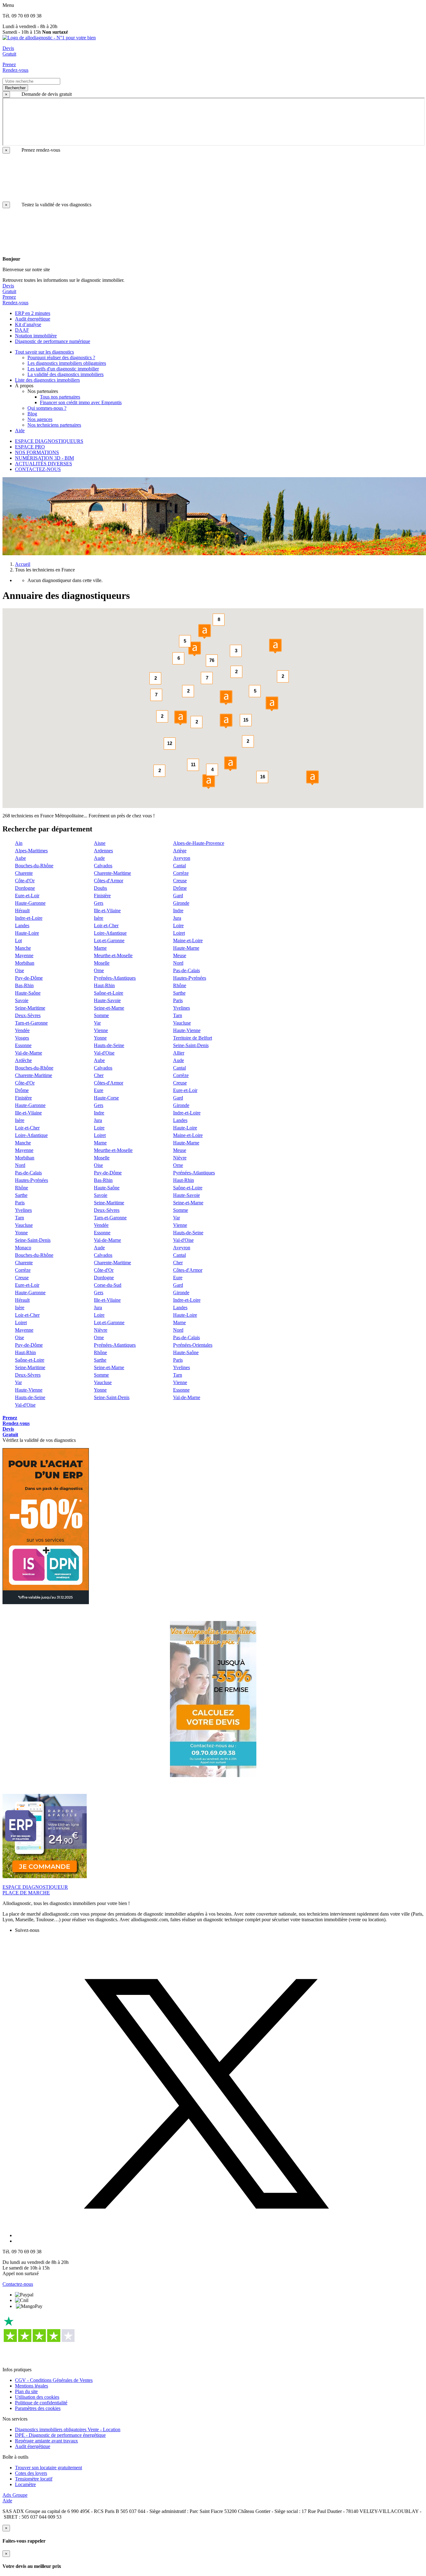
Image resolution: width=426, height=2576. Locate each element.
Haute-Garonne (30, 903)
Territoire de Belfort (193, 1038)
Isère (99, 918)
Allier (179, 1053)
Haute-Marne (186, 948)
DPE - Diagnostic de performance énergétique (60, 2435)
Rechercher (15, 88)
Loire (178, 926)
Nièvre (180, 1158)
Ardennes (103, 851)
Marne (100, 948)
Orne (99, 970)
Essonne (23, 1045)
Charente (24, 873)
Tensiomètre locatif (34, 2479)
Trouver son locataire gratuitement (48, 2468)
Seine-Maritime (30, 1008)
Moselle (102, 963)
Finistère (102, 896)
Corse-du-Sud (108, 1285)
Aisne (100, 843)
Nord (178, 963)
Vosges (22, 1038)
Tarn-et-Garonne (31, 1023)
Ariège (180, 851)
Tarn (178, 1015)
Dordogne (25, 888)
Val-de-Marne (29, 1053)
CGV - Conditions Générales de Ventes (54, 2380)
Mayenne (24, 955)
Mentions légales (31, 2386)
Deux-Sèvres (28, 1015)
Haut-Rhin (104, 985)
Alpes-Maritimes (31, 851)
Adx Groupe (15, 2495)
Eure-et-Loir (27, 896)
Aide (7, 2501)
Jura (177, 918)
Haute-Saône (28, 993)
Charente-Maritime (112, 873)
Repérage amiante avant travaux (46, 2441)
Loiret (179, 933)
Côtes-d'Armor (109, 881)
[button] (230, 764)
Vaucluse (182, 1023)
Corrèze (181, 873)
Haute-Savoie (107, 1000)
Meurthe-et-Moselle (113, 955)
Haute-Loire (27, 933)
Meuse (180, 955)
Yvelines (182, 1008)
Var (97, 1023)
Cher (99, 1075)
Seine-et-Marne (109, 1008)
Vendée (22, 1030)
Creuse (180, 881)
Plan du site (26, 2391)
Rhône (180, 985)
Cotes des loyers (31, 2473)
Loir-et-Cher (106, 926)
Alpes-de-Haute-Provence (199, 843)
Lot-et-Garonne (109, 940)
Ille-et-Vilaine (107, 911)
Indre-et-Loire (29, 918)
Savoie (22, 1000)
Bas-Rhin (24, 985)
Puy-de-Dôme (29, 978)
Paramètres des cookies (38, 2408)
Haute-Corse (106, 1098)
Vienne (101, 1030)
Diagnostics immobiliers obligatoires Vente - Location (68, 2429)
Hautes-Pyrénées (190, 978)
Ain (19, 843)
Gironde (181, 903)
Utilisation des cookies (37, 2397)
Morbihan (25, 963)
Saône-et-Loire (109, 993)
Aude (99, 858)
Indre (178, 911)
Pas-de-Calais (186, 970)
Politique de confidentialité (41, 2403)
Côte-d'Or (25, 881)
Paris (178, 1000)
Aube (20, 858)
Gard (178, 896)
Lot (18, 940)
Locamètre (25, 2484)
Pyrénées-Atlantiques (115, 978)
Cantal (179, 866)
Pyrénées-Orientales (193, 1345)
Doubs (100, 888)
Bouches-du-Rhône (34, 866)
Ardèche (23, 1060)
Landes (22, 926)
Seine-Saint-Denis (191, 1045)
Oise (19, 970)
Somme (101, 1015)
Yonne (100, 1038)
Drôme (180, 888)
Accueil (23, 564)
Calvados (103, 866)
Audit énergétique (33, 2446)
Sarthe (179, 993)
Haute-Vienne (187, 1030)
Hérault (22, 911)
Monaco (23, 1248)
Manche (23, 948)
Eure (99, 1090)
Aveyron (182, 858)
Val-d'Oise (104, 1053)
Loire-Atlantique (110, 933)
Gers (99, 903)
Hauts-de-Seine (109, 1045)
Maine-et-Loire (188, 940)
